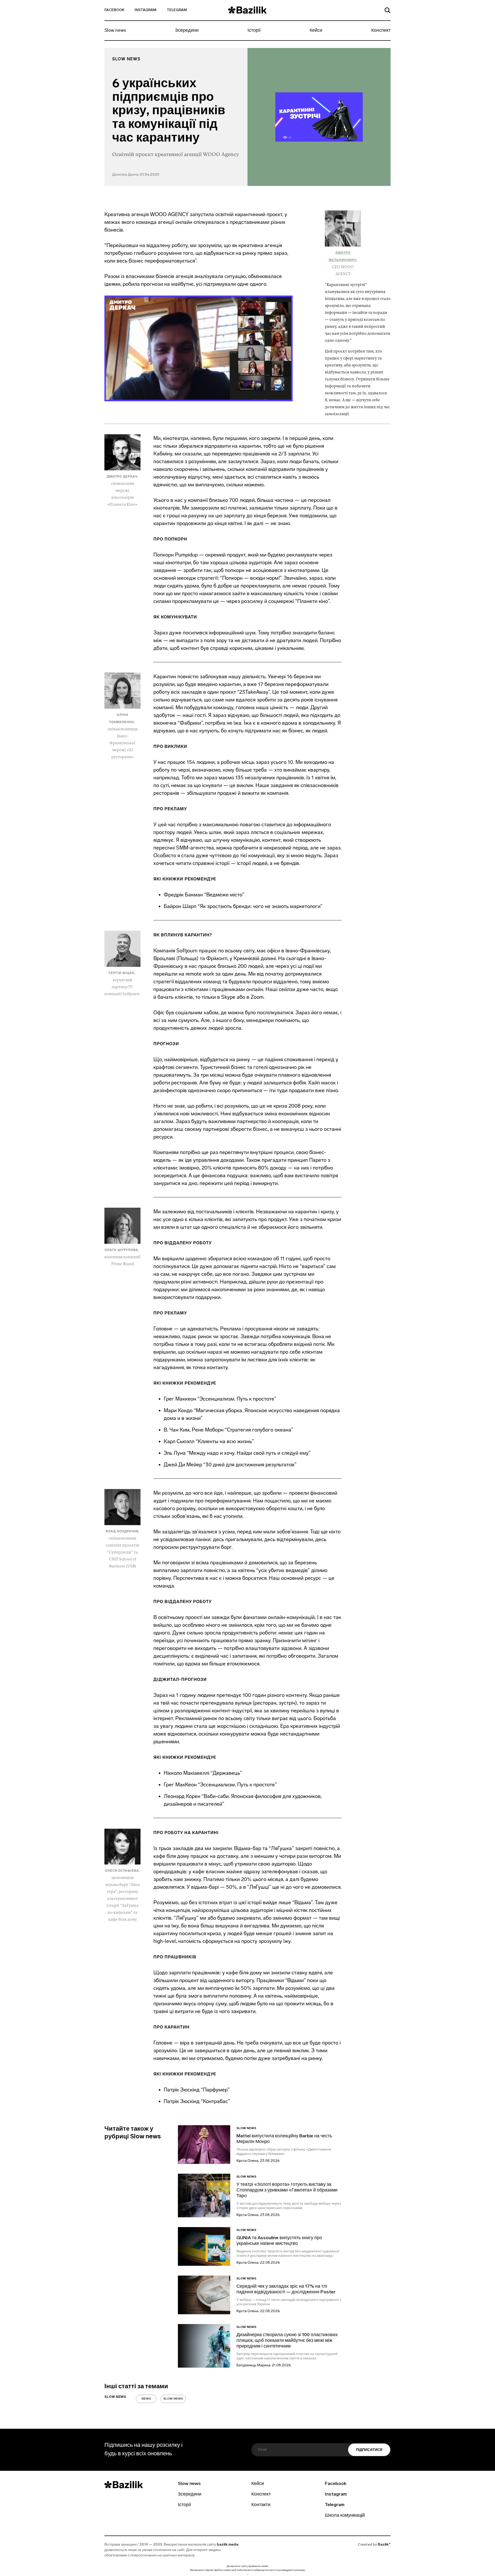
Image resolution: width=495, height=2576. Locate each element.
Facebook (114, 10)
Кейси (316, 31)
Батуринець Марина (253, 2365)
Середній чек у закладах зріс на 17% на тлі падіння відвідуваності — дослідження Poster (286, 2289)
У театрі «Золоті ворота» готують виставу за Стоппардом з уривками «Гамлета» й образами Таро (287, 2190)
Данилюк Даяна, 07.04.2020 (136, 175)
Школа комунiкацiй (345, 2516)
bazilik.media (228, 2545)
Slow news (115, 31)
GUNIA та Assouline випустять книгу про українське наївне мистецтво (279, 2241)
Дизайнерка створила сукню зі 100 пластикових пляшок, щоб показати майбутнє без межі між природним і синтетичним (287, 2341)
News (146, 2399)
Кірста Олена (247, 2161)
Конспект (381, 31)
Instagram (146, 10)
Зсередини (187, 31)
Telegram (177, 10)
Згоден (247, 2575)
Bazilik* (384, 2545)
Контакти (261, 2505)
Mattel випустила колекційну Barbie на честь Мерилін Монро (284, 2139)
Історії (254, 31)
